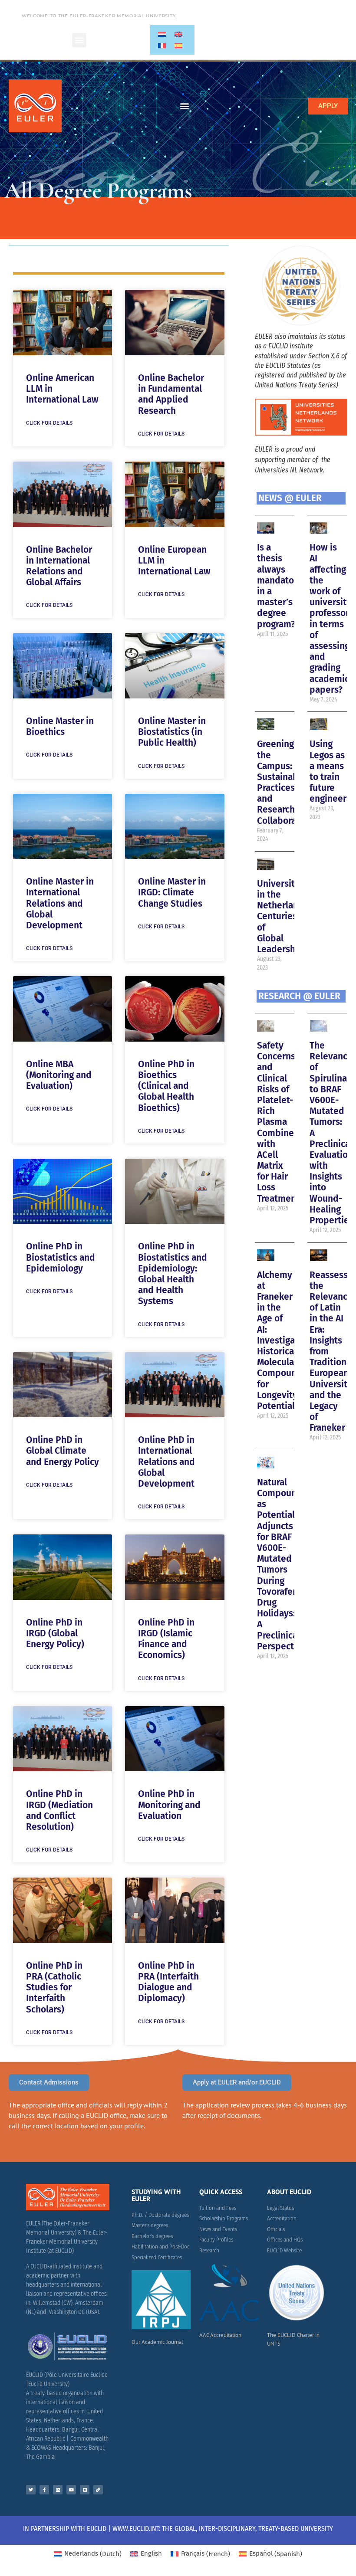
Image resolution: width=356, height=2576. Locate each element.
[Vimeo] (85, 2490)
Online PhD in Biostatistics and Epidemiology (61, 1257)
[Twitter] (31, 2490)
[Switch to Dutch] (162, 34)
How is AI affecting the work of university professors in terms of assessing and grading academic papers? (331, 618)
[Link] (98, 2490)
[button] (79, 40)
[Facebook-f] (44, 2490)
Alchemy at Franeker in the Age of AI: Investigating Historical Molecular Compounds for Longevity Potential (284, 1340)
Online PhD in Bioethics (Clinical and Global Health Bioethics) (166, 1086)
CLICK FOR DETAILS (49, 423)
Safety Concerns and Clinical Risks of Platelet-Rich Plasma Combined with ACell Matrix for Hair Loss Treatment (278, 1122)
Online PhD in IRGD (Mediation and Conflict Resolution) (59, 1810)
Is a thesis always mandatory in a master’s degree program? (280, 586)
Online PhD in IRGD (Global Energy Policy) (55, 1633)
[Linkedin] (58, 2490)
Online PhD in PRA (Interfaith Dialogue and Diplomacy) (168, 1982)
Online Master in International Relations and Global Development (60, 903)
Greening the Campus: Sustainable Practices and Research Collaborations (287, 782)
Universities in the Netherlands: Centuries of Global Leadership (284, 916)
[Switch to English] (178, 34)
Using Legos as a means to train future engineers (330, 771)
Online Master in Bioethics (60, 726)
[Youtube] (71, 2490)
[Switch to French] (162, 46)
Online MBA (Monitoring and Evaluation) (59, 1075)
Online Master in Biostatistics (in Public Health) (172, 732)
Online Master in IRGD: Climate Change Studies (172, 892)
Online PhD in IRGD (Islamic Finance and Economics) (166, 1639)
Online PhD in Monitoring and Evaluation (169, 1805)
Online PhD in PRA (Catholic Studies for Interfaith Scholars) (54, 1988)
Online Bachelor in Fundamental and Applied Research (171, 394)
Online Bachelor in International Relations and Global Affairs (59, 566)
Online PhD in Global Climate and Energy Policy (63, 1451)
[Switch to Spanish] (178, 46)
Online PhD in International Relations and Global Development (166, 1462)
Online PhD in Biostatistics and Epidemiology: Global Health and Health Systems (173, 1274)
